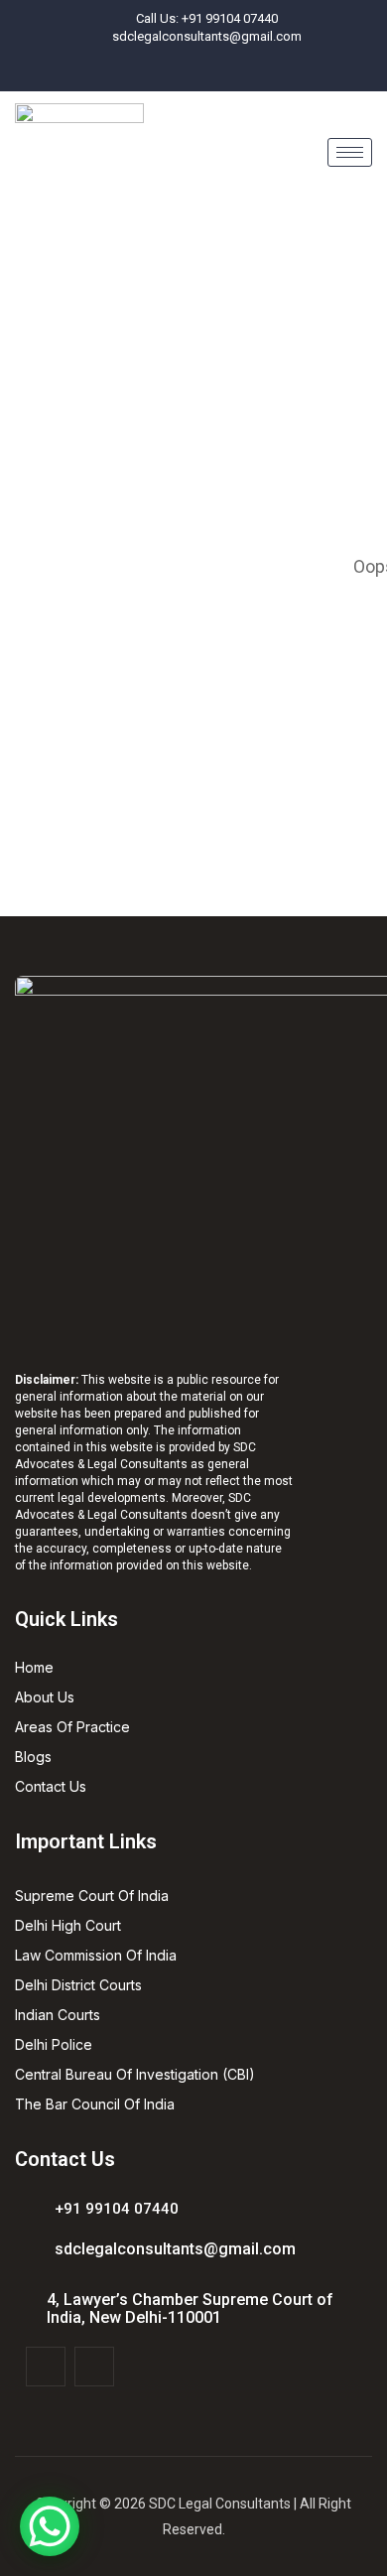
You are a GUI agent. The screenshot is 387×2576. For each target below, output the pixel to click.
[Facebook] (183, 70)
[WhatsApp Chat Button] (50, 2526)
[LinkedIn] (215, 70)
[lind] (94, 2367)
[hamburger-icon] (350, 152)
